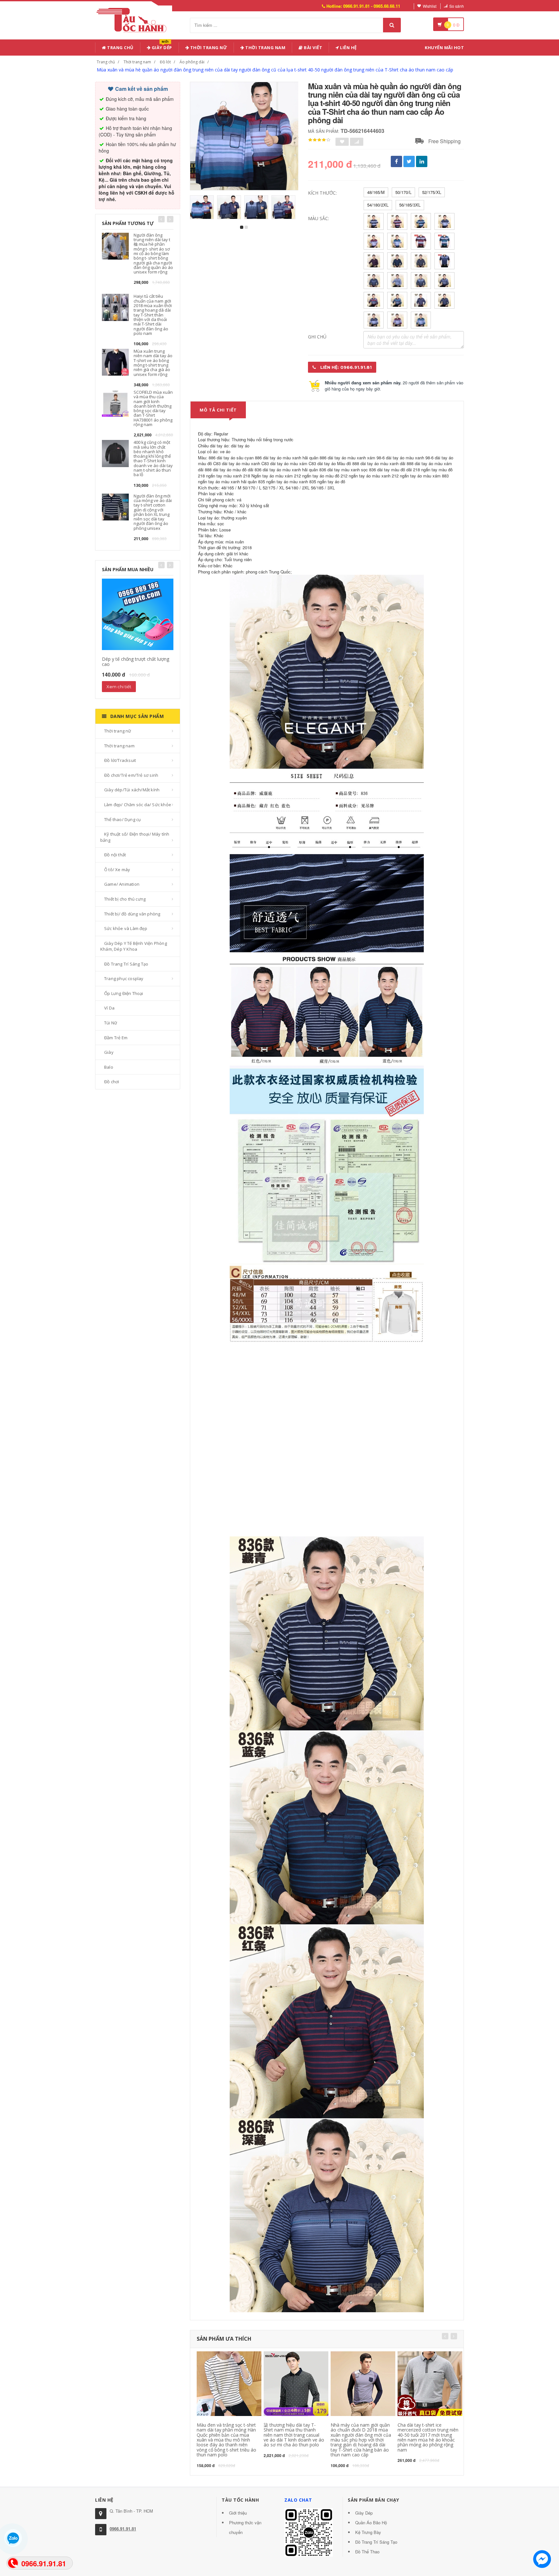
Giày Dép (161, 46)
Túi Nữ (111, 1023)
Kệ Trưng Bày (368, 2532)
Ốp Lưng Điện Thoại (124, 993)
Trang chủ (120, 48)
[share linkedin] (422, 161)
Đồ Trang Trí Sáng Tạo (126, 964)
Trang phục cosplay (124, 978)
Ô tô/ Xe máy (117, 870)
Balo (109, 1067)
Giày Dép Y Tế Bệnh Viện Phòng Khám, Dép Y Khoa (134, 946)
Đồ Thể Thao (367, 2552)
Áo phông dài (192, 62)
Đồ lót (165, 62)
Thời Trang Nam (265, 48)
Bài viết (313, 48)
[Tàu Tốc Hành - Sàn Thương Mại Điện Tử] (134, 19)
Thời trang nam (137, 62)
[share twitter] (409, 161)
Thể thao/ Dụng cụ (122, 819)
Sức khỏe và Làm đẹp (126, 928)
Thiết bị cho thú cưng (125, 899)
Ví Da (109, 1008)
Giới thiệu (238, 2513)
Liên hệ (348, 48)
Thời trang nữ (118, 731)
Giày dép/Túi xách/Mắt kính (132, 790)
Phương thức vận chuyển (245, 2527)
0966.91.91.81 (123, 2529)
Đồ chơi (112, 1082)
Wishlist (430, 6)
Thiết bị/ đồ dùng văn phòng (132, 914)
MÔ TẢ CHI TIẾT (218, 410)
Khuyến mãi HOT (444, 48)
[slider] (319, 140)
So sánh (457, 6)
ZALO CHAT (298, 2500)
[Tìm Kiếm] (392, 25)
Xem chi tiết (119, 687)
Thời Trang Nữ (208, 48)
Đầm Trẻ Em (116, 1038)
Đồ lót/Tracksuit (120, 760)
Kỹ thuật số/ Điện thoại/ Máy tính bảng (135, 837)
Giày (109, 1052)
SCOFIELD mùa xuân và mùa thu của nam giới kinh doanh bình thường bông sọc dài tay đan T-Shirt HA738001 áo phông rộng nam (153, 408)
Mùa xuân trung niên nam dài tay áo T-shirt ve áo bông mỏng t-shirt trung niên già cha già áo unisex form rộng (153, 363)
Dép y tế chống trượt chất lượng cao (136, 661)
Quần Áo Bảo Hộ (371, 2523)
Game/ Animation (122, 884)
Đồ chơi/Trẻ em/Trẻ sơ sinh (131, 775)
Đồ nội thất (115, 855)
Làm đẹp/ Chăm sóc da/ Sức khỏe (138, 805)
